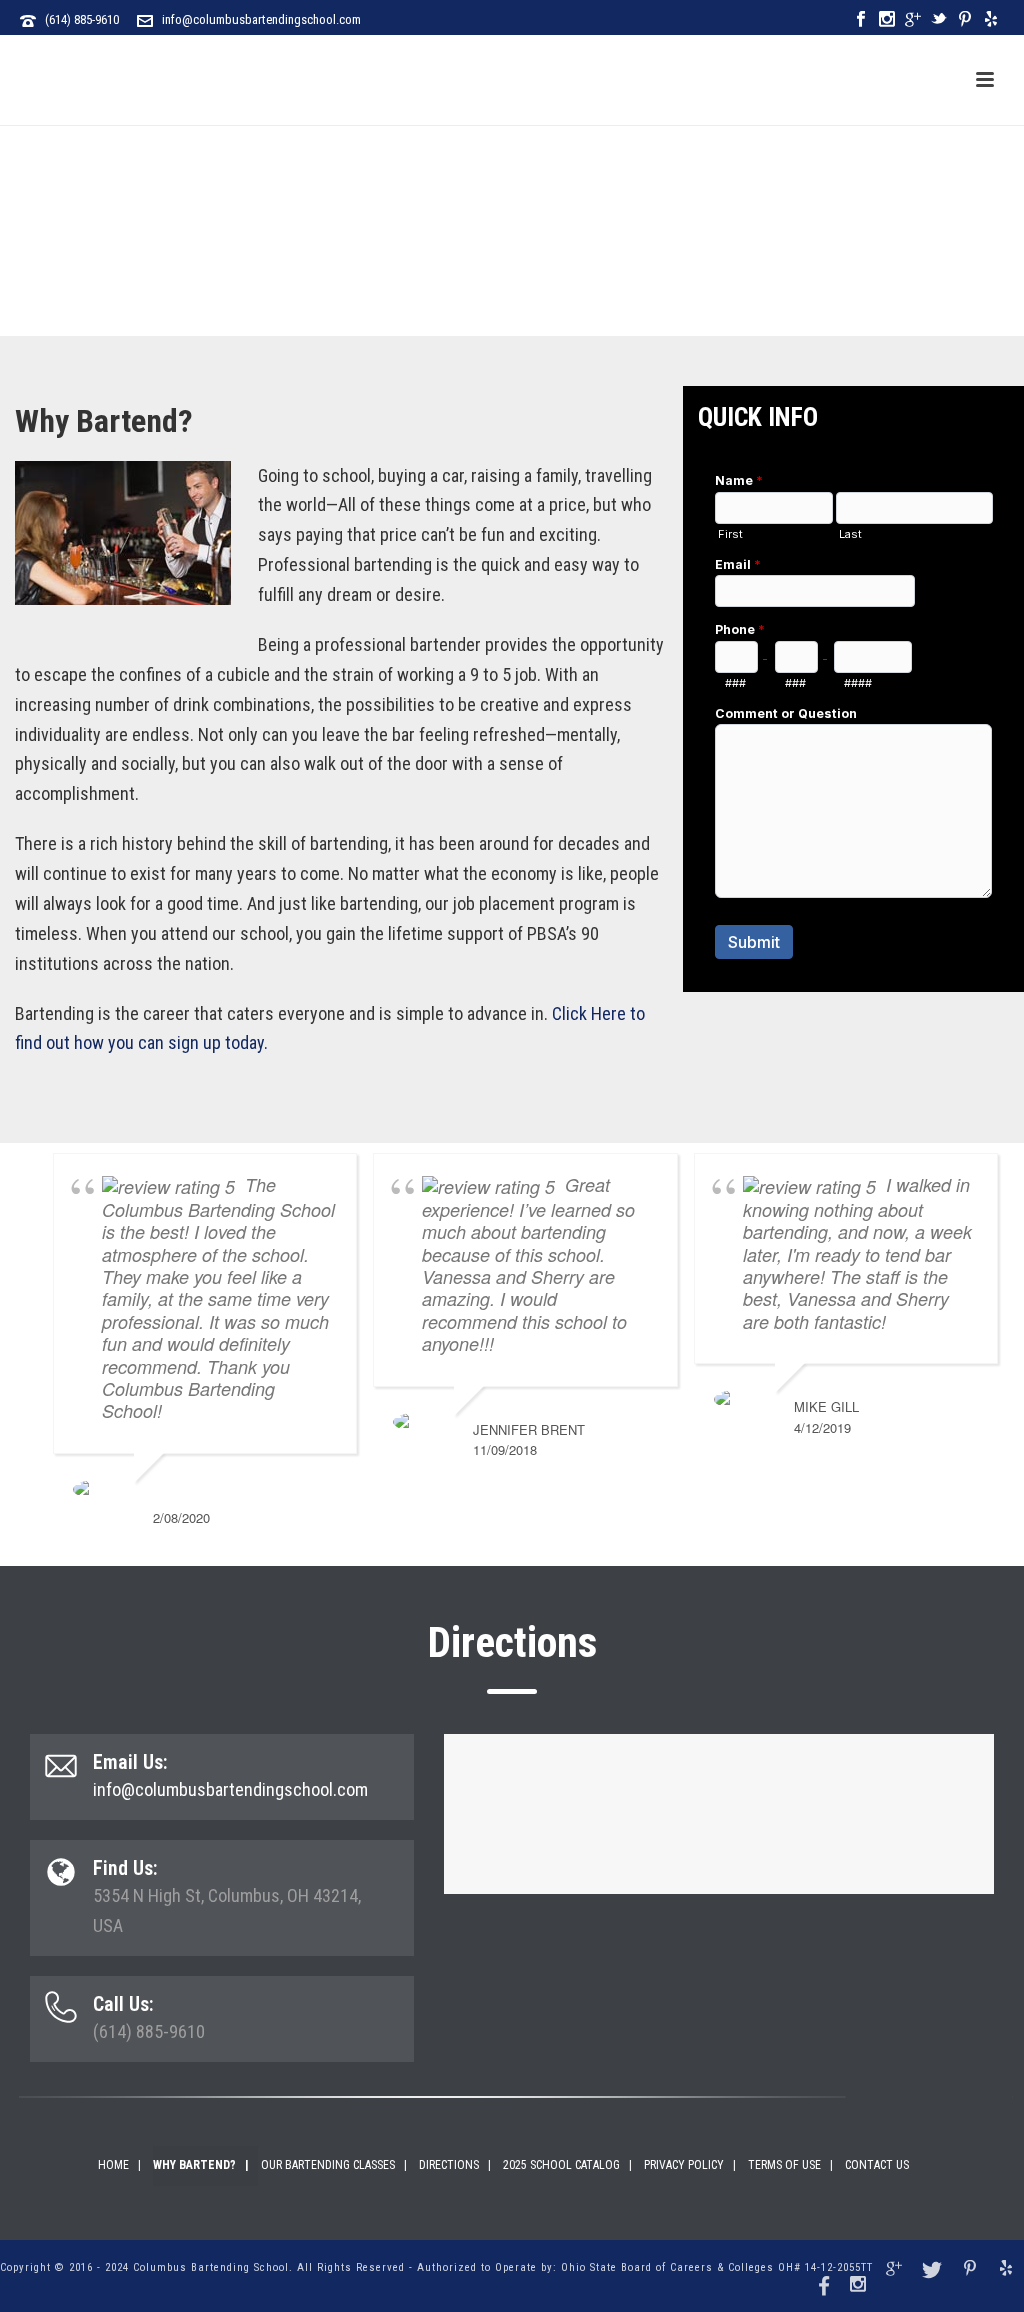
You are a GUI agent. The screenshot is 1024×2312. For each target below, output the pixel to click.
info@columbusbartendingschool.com (261, 19)
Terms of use (784, 2165)
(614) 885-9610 (82, 19)
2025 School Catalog (561, 2165)
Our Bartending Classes (328, 2165)
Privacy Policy (684, 2165)
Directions (449, 2165)
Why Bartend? (194, 2165)
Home (113, 2165)
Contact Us (877, 2165)
